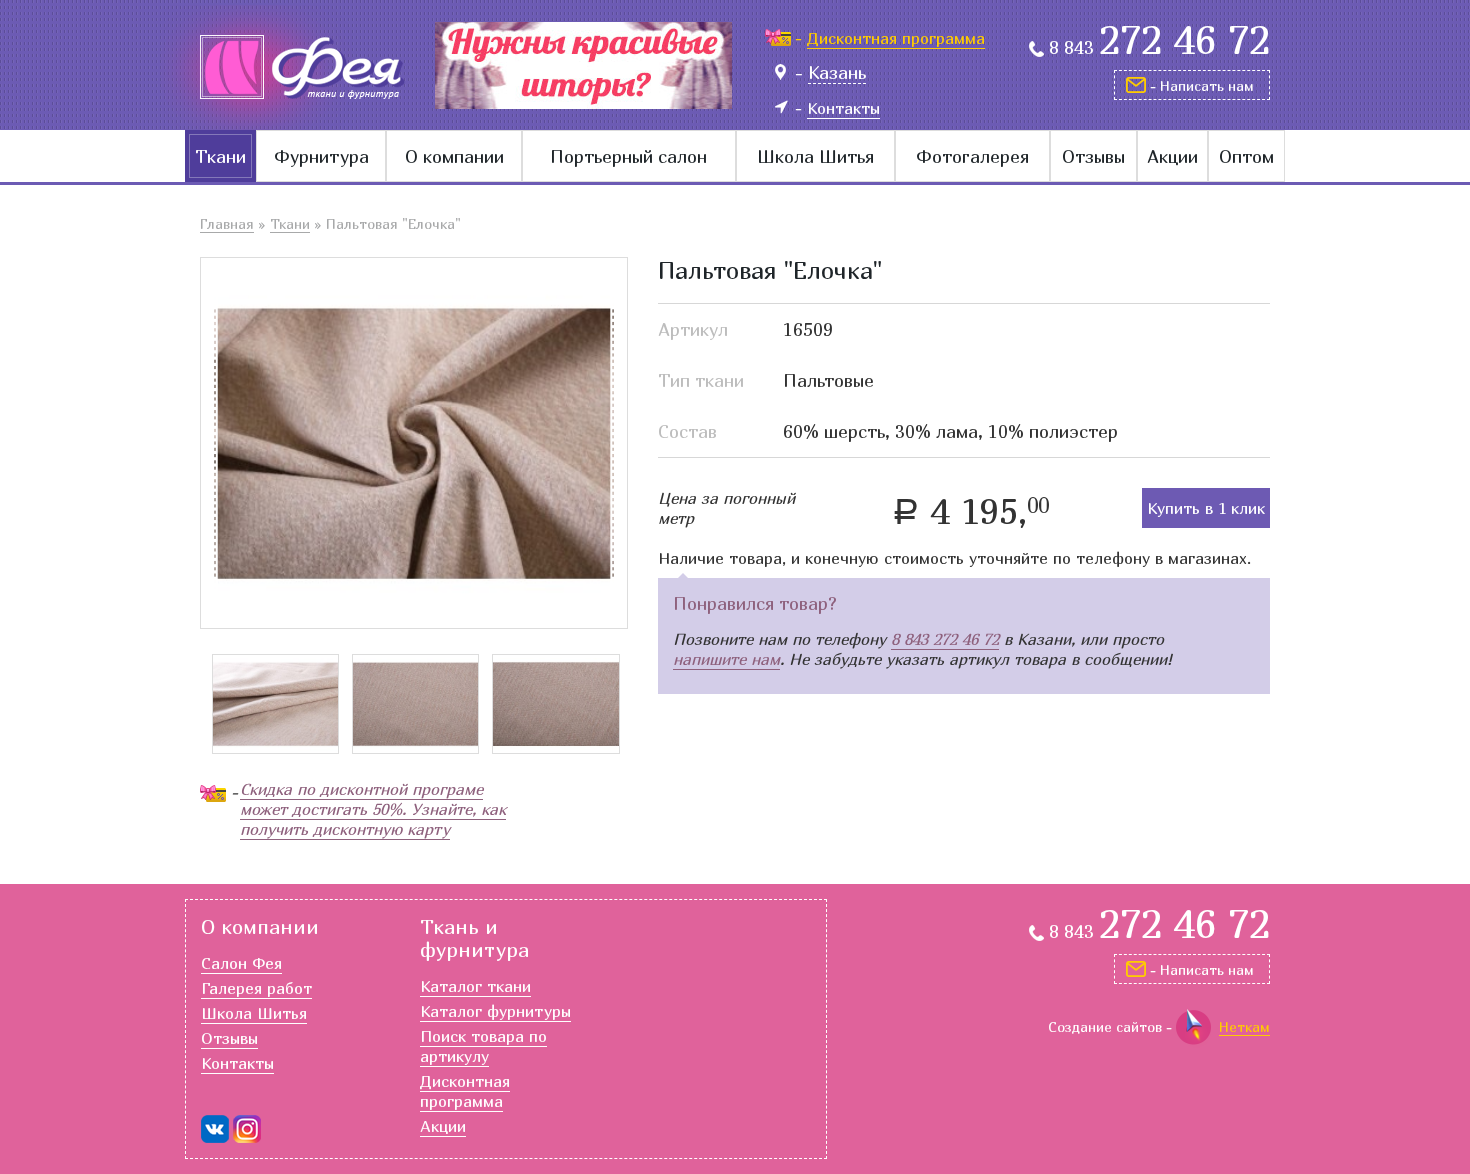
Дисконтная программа (465, 1091)
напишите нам (726, 659)
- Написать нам (1202, 85)
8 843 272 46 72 (945, 639)
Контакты (237, 1063)
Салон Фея (241, 963)
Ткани (220, 156)
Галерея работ (256, 988)
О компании (454, 156)
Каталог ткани (475, 986)
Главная (227, 223)
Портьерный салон (628, 156)
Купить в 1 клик (1206, 508)
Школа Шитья (815, 156)
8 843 (1159, 48)
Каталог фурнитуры (495, 1011)
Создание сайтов (1105, 1026)
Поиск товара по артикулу (483, 1046)
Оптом (1246, 156)
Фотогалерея (972, 156)
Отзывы (1093, 156)
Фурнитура (321, 156)
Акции (1172, 156)
